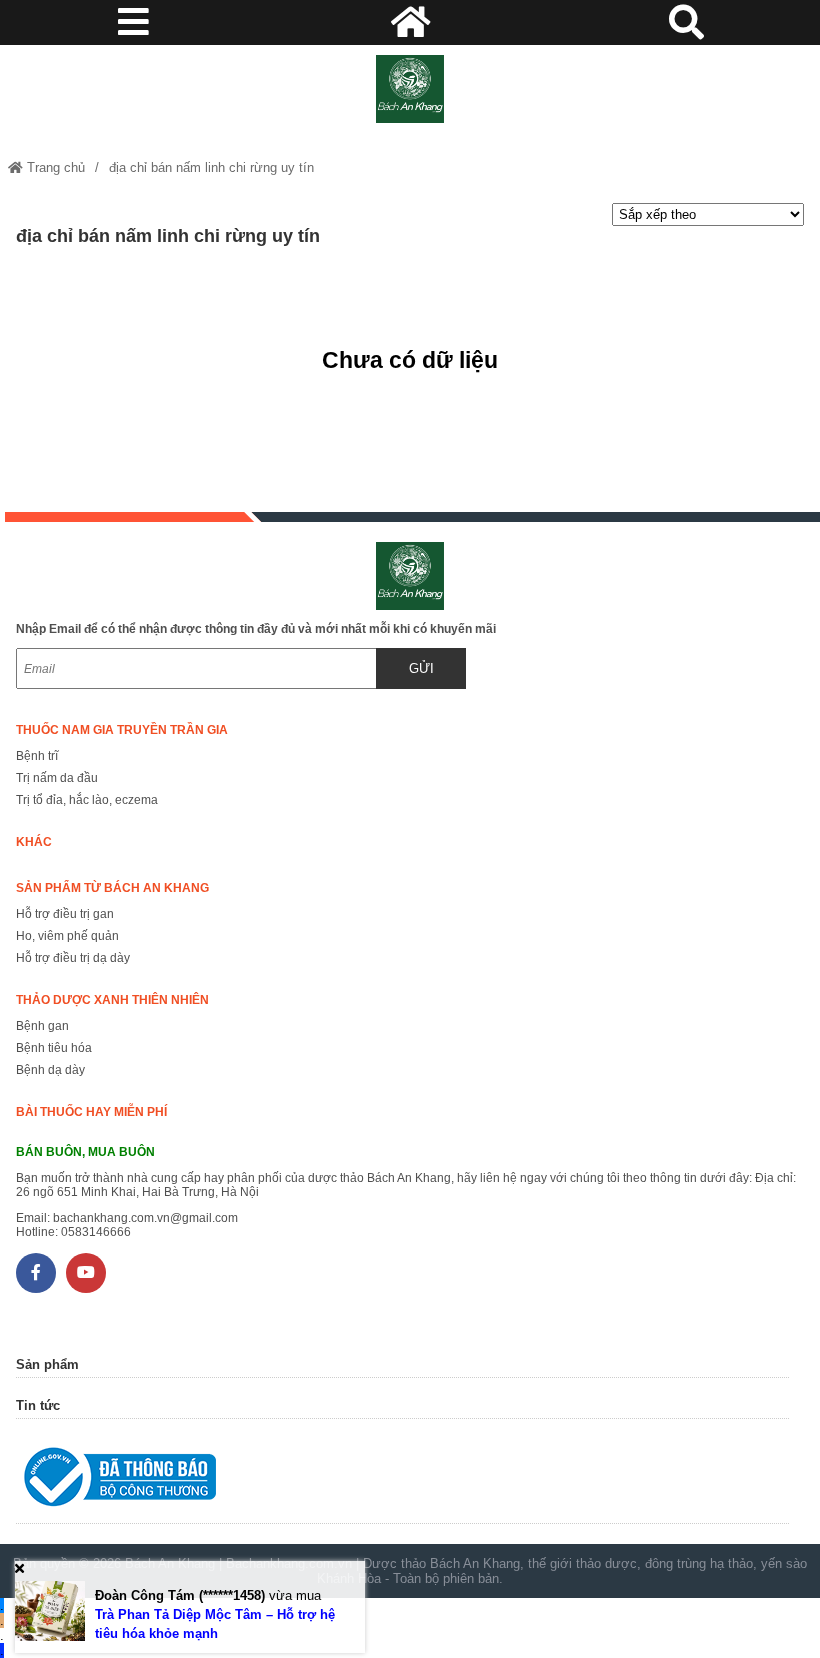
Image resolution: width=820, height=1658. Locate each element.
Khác (34, 842)
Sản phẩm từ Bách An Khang (112, 888)
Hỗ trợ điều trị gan (65, 914)
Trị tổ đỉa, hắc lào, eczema (87, 800)
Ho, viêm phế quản (67, 936)
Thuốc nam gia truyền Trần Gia (122, 730)
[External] (402, 1481)
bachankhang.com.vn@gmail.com (145, 1218)
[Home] (409, 89)
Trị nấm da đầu (57, 778)
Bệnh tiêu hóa (54, 1048)
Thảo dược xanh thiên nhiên (112, 1000)
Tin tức (38, 1405)
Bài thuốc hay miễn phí (91, 1112)
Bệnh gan (42, 1026)
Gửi (421, 668)
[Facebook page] (36, 1273)
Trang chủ (54, 167)
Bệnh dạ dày (50, 1070)
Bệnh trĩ (37, 756)
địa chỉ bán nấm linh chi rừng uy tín (211, 167)
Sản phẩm (47, 1364)
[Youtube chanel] (86, 1273)
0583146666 (96, 1232)
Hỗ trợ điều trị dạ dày (73, 958)
